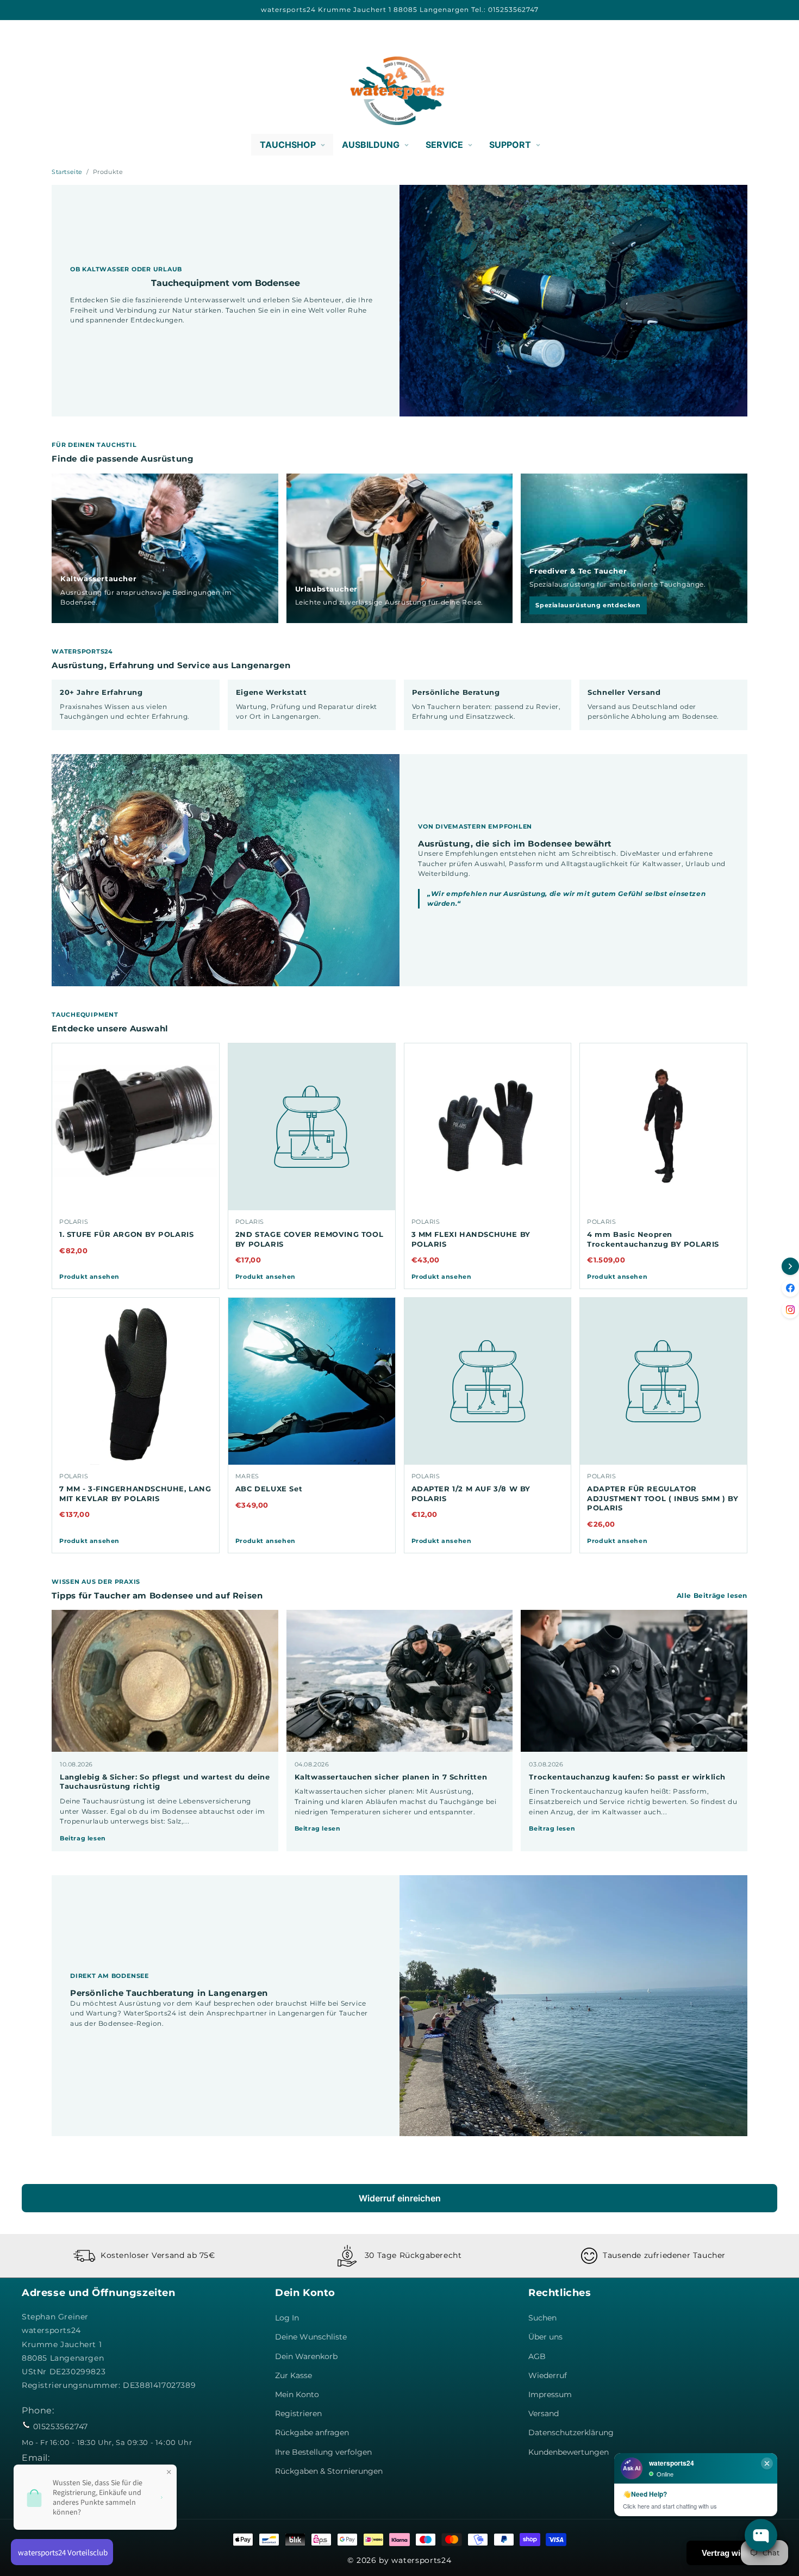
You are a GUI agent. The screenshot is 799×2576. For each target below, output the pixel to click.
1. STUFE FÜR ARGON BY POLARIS (126, 1234)
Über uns (545, 2337)
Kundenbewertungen (569, 2452)
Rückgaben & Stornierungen (329, 2471)
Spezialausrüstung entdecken (588, 605)
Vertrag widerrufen (737, 2553)
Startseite (67, 172)
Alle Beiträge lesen (712, 1595)
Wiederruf (548, 2375)
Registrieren (298, 2413)
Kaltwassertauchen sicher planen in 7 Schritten (391, 1777)
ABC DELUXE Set (269, 1489)
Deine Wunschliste (311, 2337)
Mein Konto (297, 2394)
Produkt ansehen (89, 1277)
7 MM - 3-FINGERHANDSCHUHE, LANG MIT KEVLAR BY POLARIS (135, 1494)
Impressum (550, 2394)
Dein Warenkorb (306, 2356)
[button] (34, 91)
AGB (537, 2356)
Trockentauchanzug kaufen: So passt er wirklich (627, 1777)
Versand (544, 2413)
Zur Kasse (294, 2375)
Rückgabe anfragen (312, 2432)
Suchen (542, 2318)
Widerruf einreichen (400, 2198)
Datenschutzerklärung (571, 2432)
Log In (287, 2318)
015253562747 (61, 2426)
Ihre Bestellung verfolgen (323, 2452)
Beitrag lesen (83, 1838)
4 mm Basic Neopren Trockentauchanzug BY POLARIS (653, 1239)
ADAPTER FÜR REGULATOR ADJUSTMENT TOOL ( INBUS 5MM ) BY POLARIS (663, 1498)
